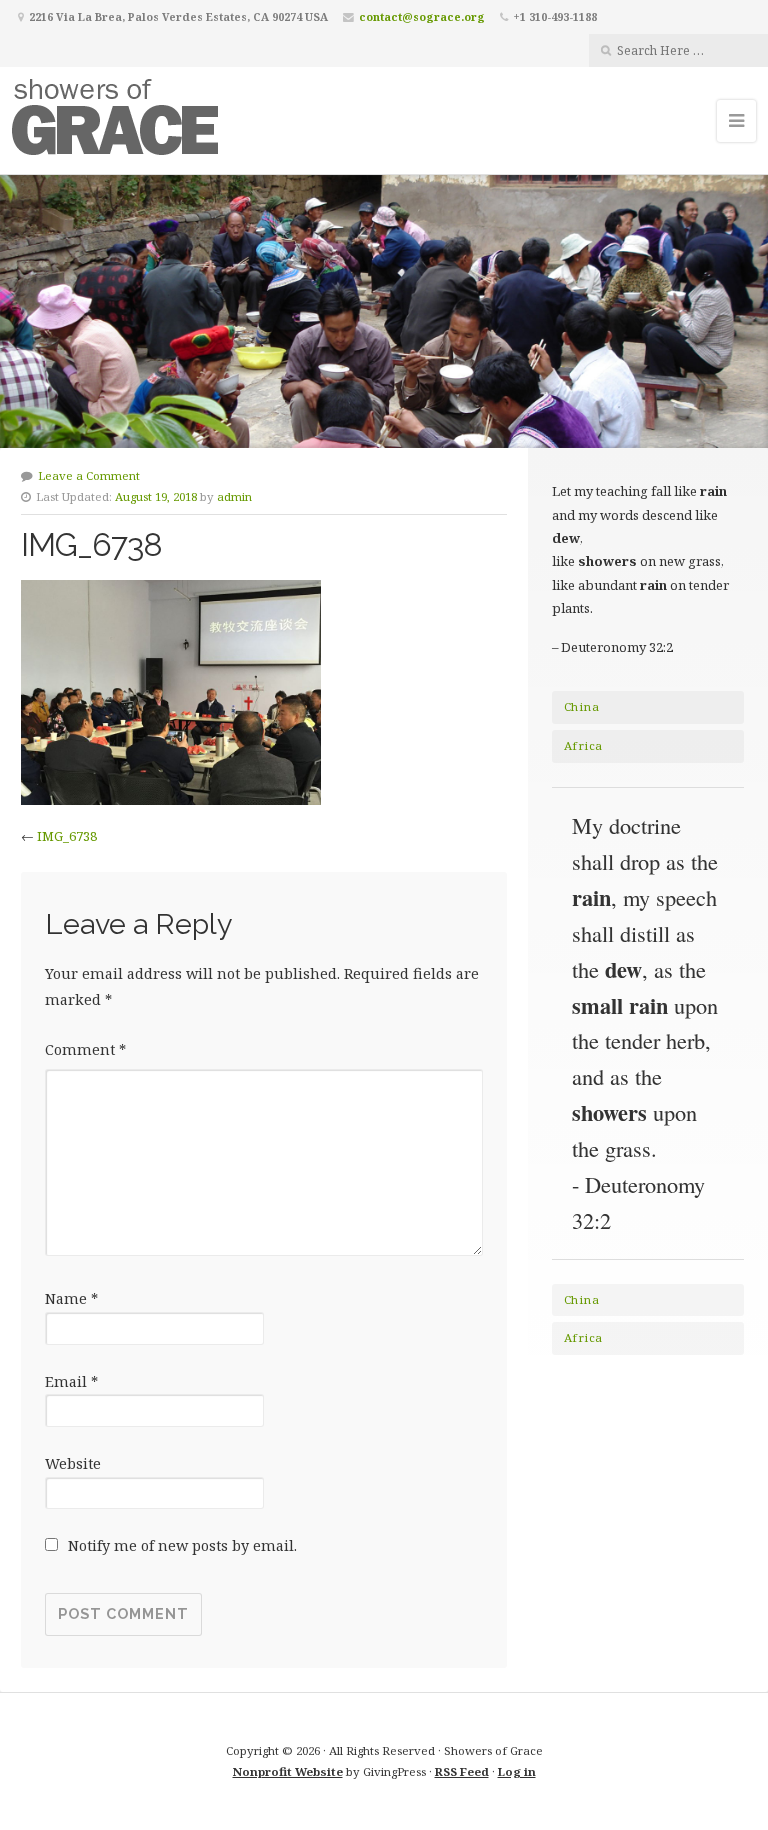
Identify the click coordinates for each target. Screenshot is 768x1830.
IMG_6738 (67, 836)
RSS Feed (462, 1771)
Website (73, 1463)
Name (71, 1298)
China (581, 706)
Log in (517, 1771)
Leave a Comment (89, 475)
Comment (85, 1049)
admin (234, 496)
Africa (583, 745)
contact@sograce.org (422, 16)
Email (71, 1381)
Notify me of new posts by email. (182, 1545)
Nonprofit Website (288, 1771)
